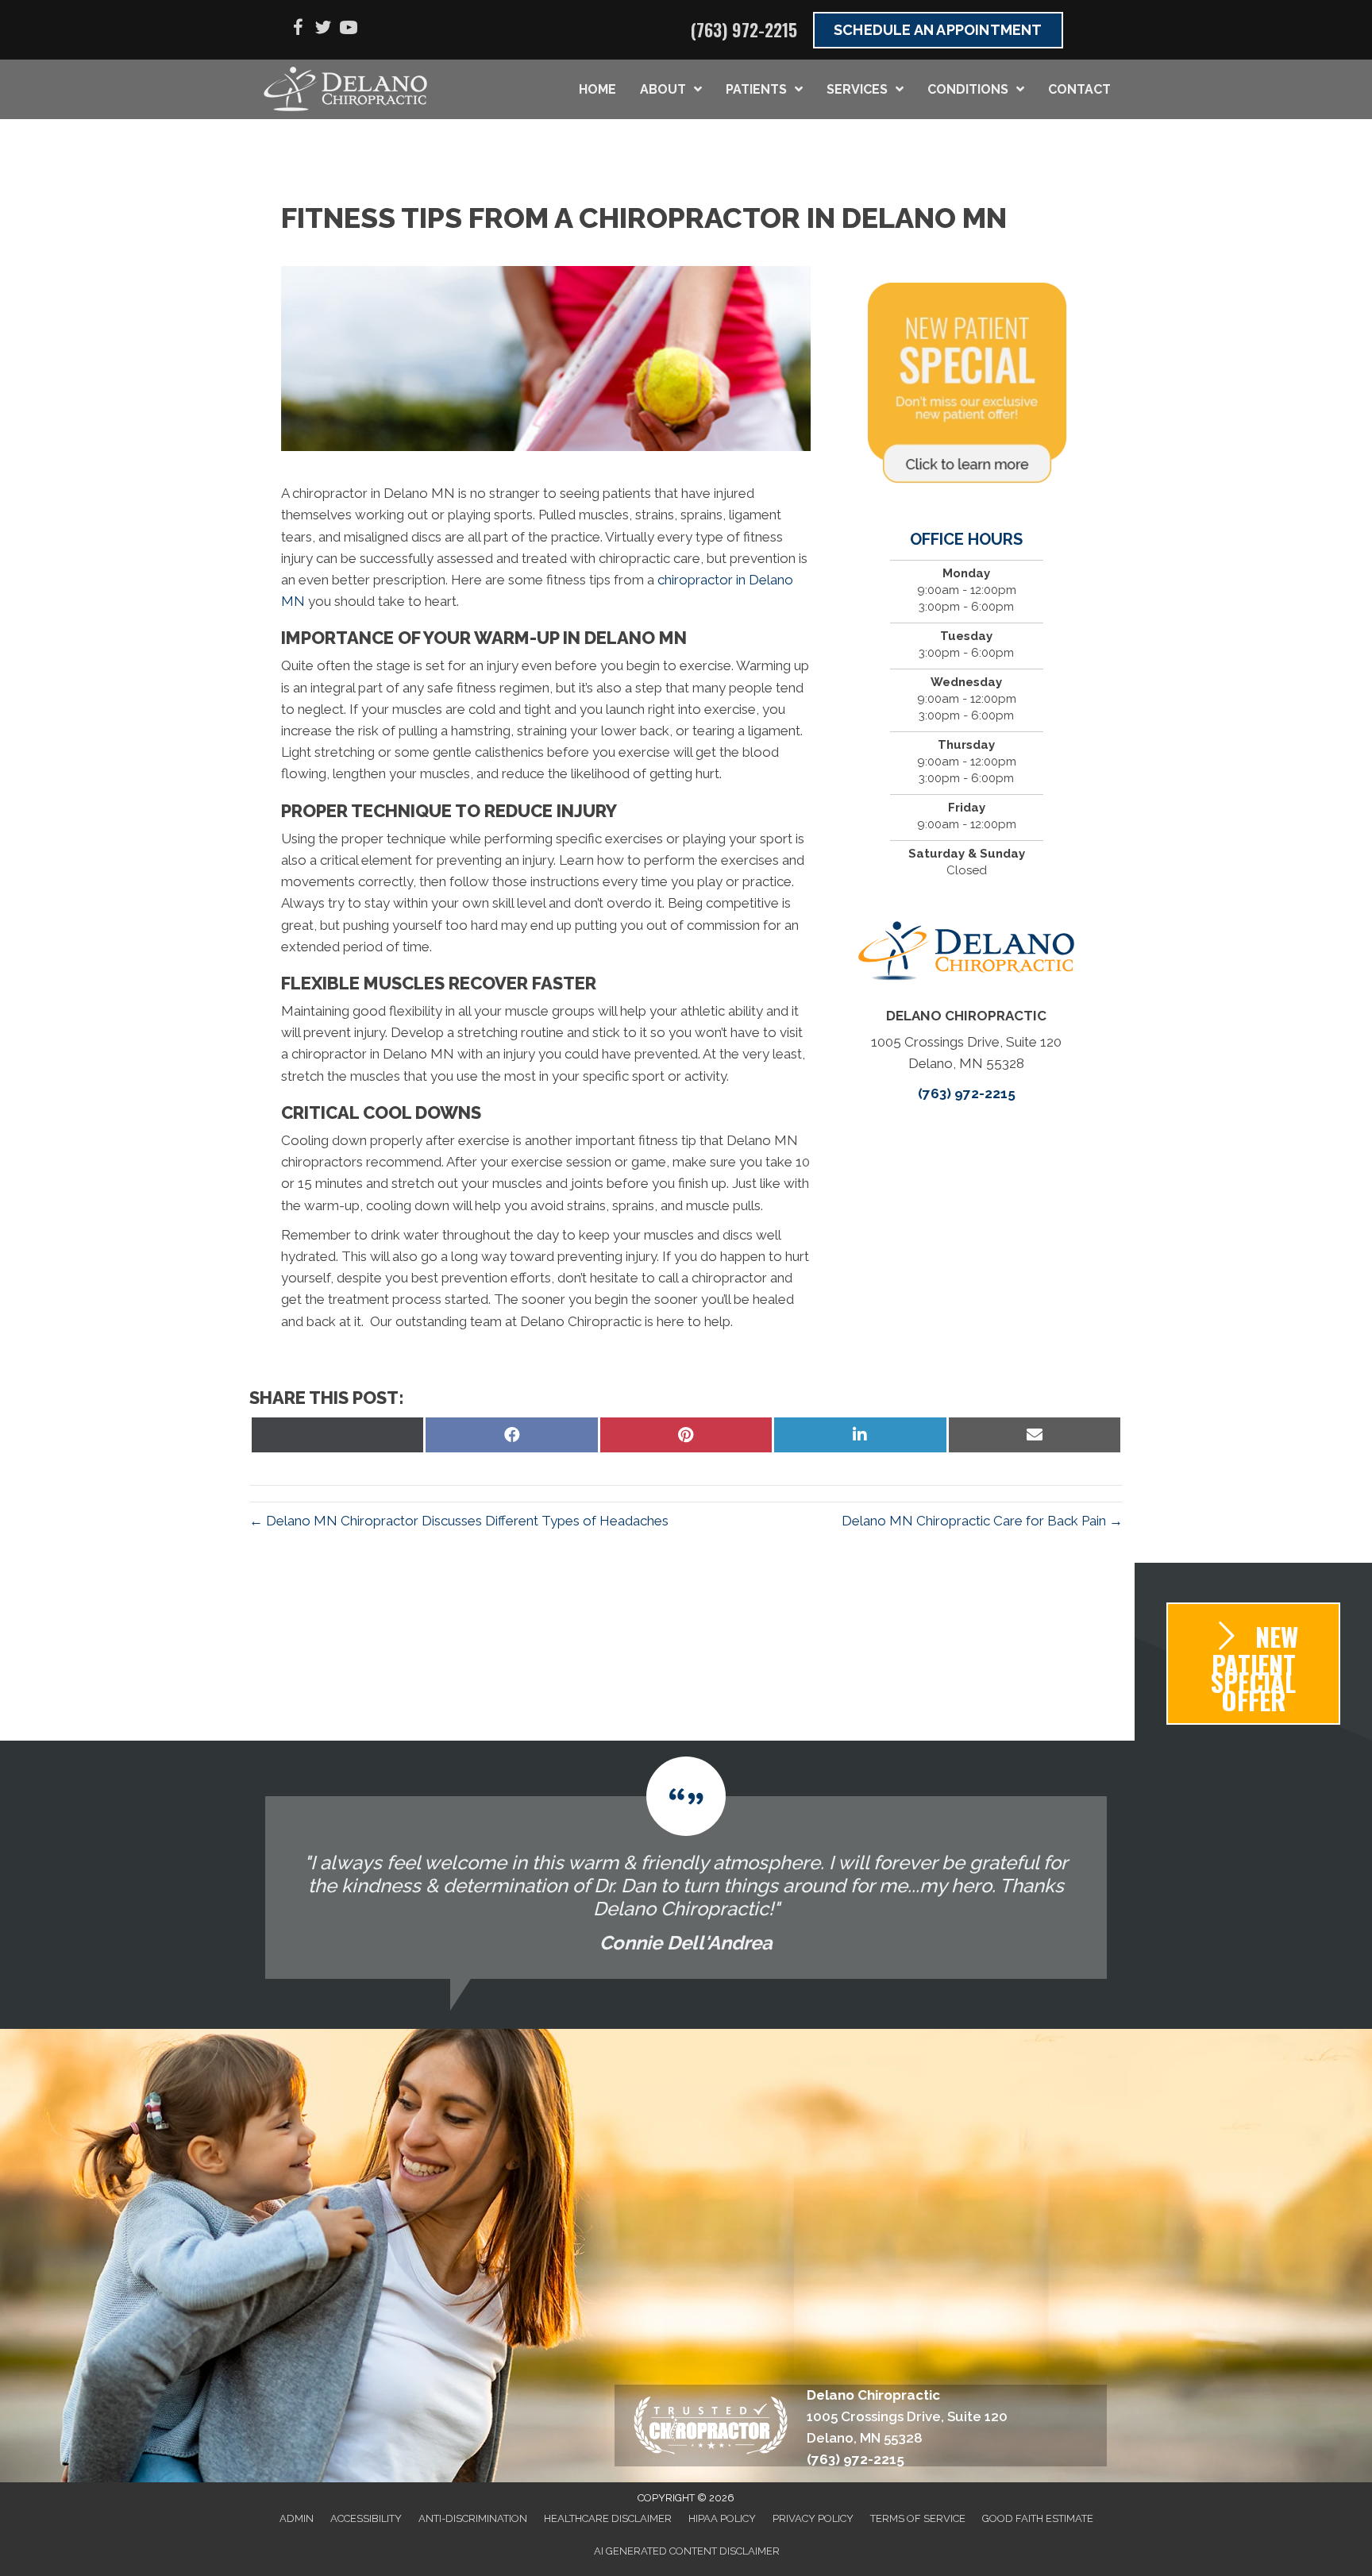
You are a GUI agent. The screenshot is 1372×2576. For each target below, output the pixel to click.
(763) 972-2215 (744, 29)
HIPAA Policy (722, 2518)
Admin (297, 2518)
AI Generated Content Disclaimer (687, 2551)
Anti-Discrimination (473, 2518)
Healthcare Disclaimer (608, 2518)
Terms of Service (918, 2518)
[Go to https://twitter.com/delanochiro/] (323, 30)
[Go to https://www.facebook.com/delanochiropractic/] (298, 30)
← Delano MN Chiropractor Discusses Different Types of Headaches (459, 1521)
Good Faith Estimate (1038, 2518)
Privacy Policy (813, 2518)
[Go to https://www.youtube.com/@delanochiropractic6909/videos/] (349, 30)
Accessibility (366, 2518)
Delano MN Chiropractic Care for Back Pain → (982, 1521)
